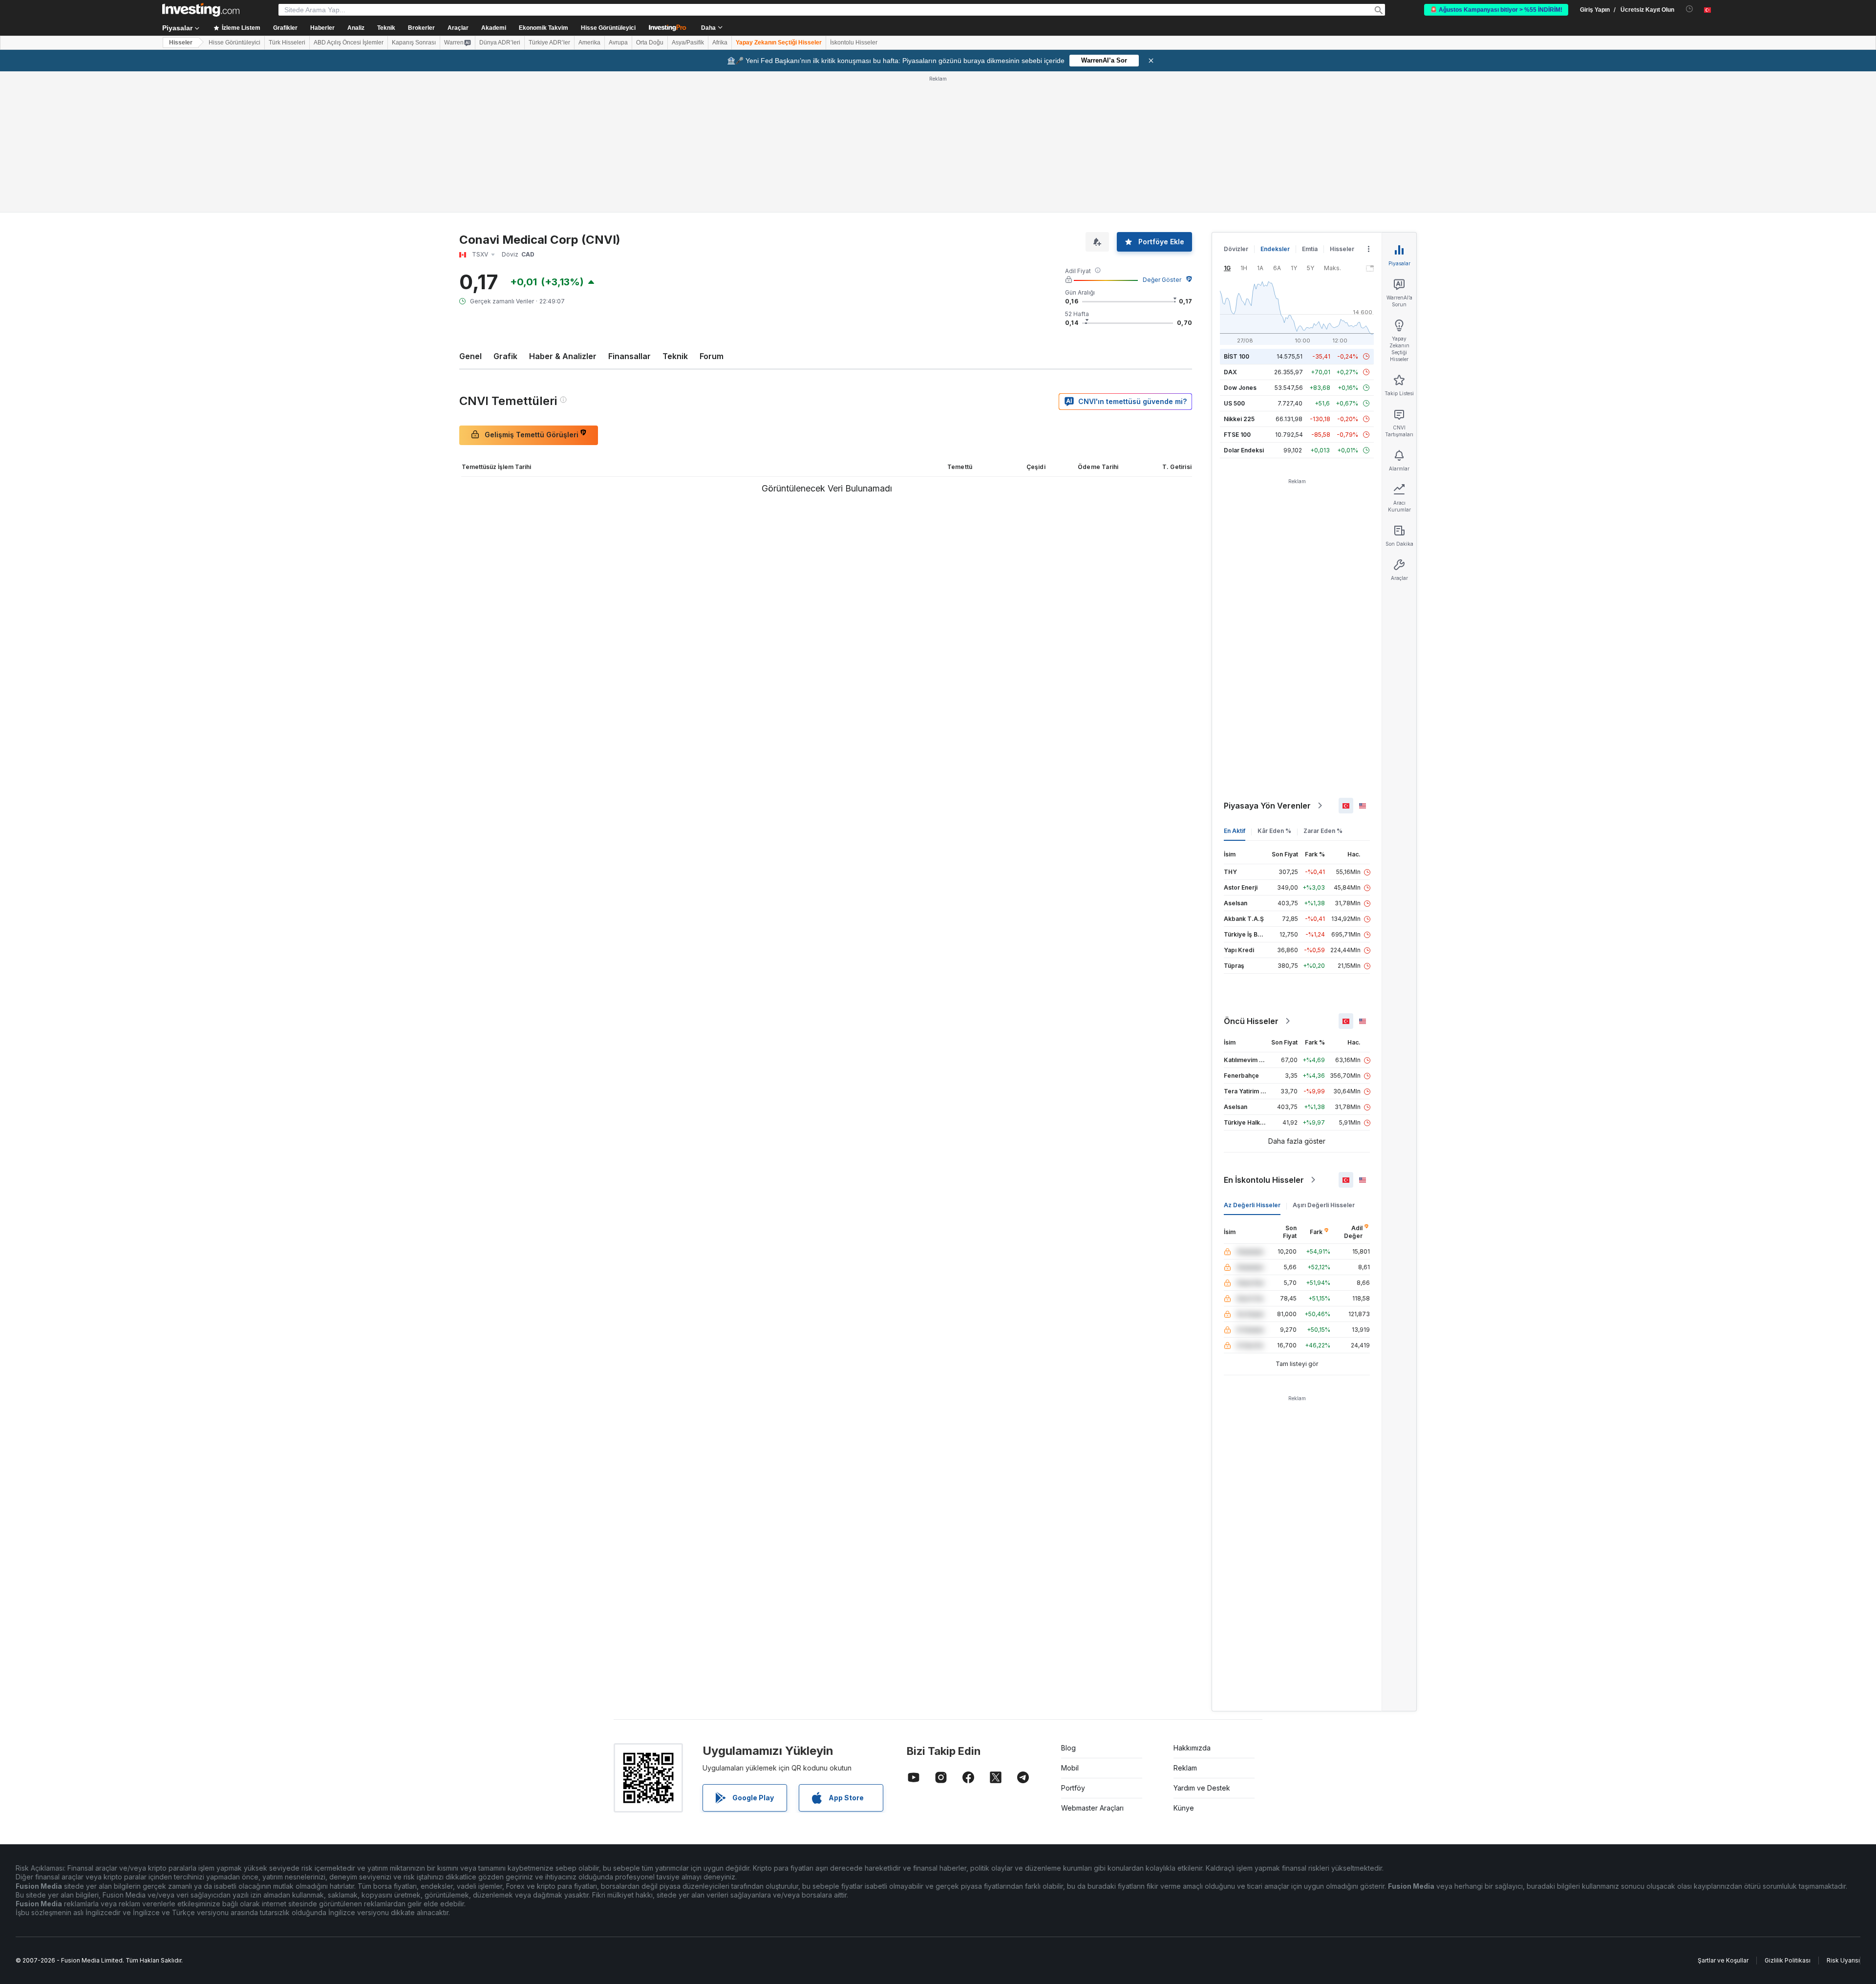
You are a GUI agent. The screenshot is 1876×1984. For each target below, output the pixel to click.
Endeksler (1275, 249)
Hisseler (181, 43)
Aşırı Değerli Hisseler (1324, 1205)
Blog (1068, 1748)
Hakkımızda (1192, 1748)
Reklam (1185, 1768)
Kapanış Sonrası (414, 43)
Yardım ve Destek (1202, 1788)
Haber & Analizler (563, 356)
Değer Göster (1162, 280)
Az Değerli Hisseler (1252, 1205)
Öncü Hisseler (1251, 1021)
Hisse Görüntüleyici (608, 28)
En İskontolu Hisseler (1264, 1180)
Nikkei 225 (1239, 419)
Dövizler (1236, 249)
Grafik (505, 356)
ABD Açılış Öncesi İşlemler (349, 43)
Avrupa (618, 43)
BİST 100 (1236, 356)
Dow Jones (1240, 388)
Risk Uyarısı (1843, 1960)
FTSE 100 (1237, 435)
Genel (470, 356)
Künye (1184, 1808)
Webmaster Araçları (1092, 1808)
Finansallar (629, 356)
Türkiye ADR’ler (549, 43)
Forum (712, 356)
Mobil (1070, 1768)
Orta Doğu (650, 43)
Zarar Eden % (1323, 831)
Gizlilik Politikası (1788, 1960)
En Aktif (1235, 831)
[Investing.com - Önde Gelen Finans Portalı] (201, 10)
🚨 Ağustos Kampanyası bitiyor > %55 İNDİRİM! (1496, 10)
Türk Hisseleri (287, 43)
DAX (1230, 372)
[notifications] (1690, 9)
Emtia (1310, 249)
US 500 (1234, 403)
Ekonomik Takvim (544, 28)
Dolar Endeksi (1244, 450)
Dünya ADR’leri (500, 43)
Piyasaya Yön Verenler (1267, 806)
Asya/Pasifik (688, 43)
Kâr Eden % (1274, 831)
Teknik (675, 356)
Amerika (589, 43)
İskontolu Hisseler (854, 43)
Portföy (1073, 1788)
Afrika (720, 43)
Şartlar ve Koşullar (1723, 1960)
